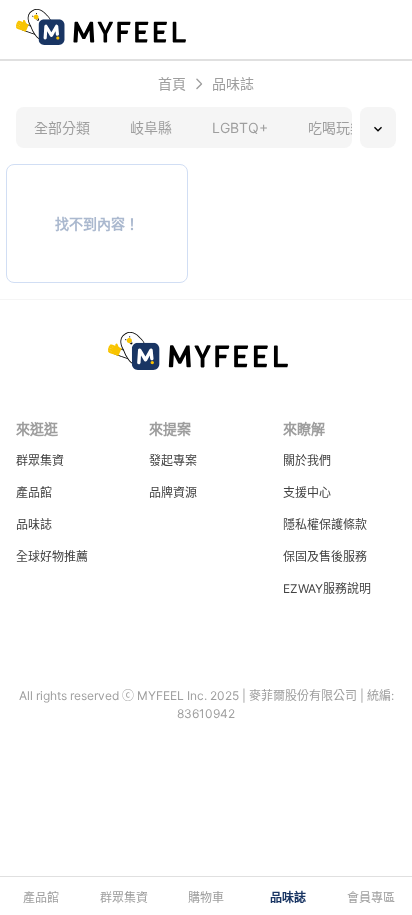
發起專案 (173, 460)
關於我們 (307, 460)
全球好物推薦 (52, 556)
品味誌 (34, 524)
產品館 (34, 492)
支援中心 (307, 492)
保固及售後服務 (325, 556)
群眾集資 (40, 460)
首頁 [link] (172, 84)
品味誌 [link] (233, 84)
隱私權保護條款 (325, 524)
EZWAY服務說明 (327, 588)
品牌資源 (173, 492)
